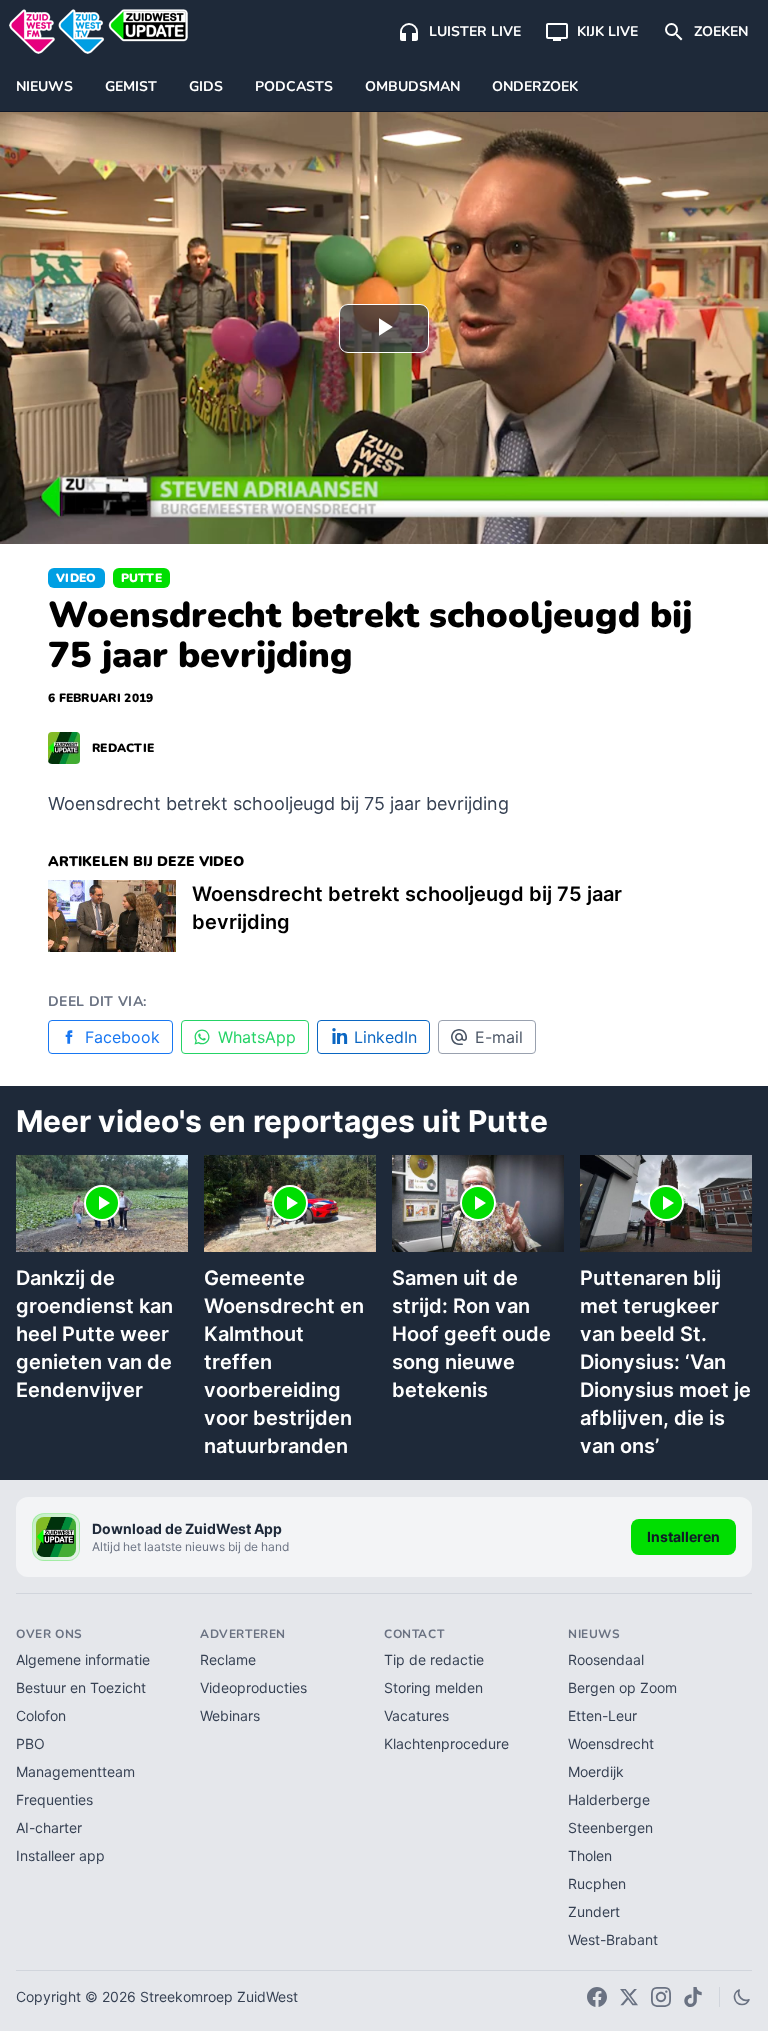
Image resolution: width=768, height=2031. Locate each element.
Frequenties (54, 1799)
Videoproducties (253, 1687)
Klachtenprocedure (446, 1743)
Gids (206, 86)
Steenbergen (610, 1827)
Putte (142, 578)
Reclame (228, 1659)
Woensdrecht (611, 1743)
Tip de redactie (434, 1659)
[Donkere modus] (742, 1997)
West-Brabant (613, 1939)
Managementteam (75, 1771)
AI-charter (49, 1827)
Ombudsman (412, 86)
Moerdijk (596, 1771)
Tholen (590, 1855)
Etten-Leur (602, 1715)
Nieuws (44, 86)
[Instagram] (661, 1997)
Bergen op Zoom (622, 1687)
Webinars (230, 1715)
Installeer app (60, 1855)
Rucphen (597, 1883)
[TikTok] (693, 1997)
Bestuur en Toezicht (81, 1687)
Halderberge (609, 1799)
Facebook (122, 1037)
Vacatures (416, 1715)
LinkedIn (385, 1037)
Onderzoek (535, 86)
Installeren (683, 1536)
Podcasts (294, 86)
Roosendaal (606, 1659)
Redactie (123, 748)
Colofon (41, 1715)
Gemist (131, 86)
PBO (30, 1743)
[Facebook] (597, 1997)
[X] (629, 1997)
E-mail (499, 1037)
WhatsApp (257, 1037)
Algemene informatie (83, 1659)
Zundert (594, 1911)
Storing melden (433, 1687)
